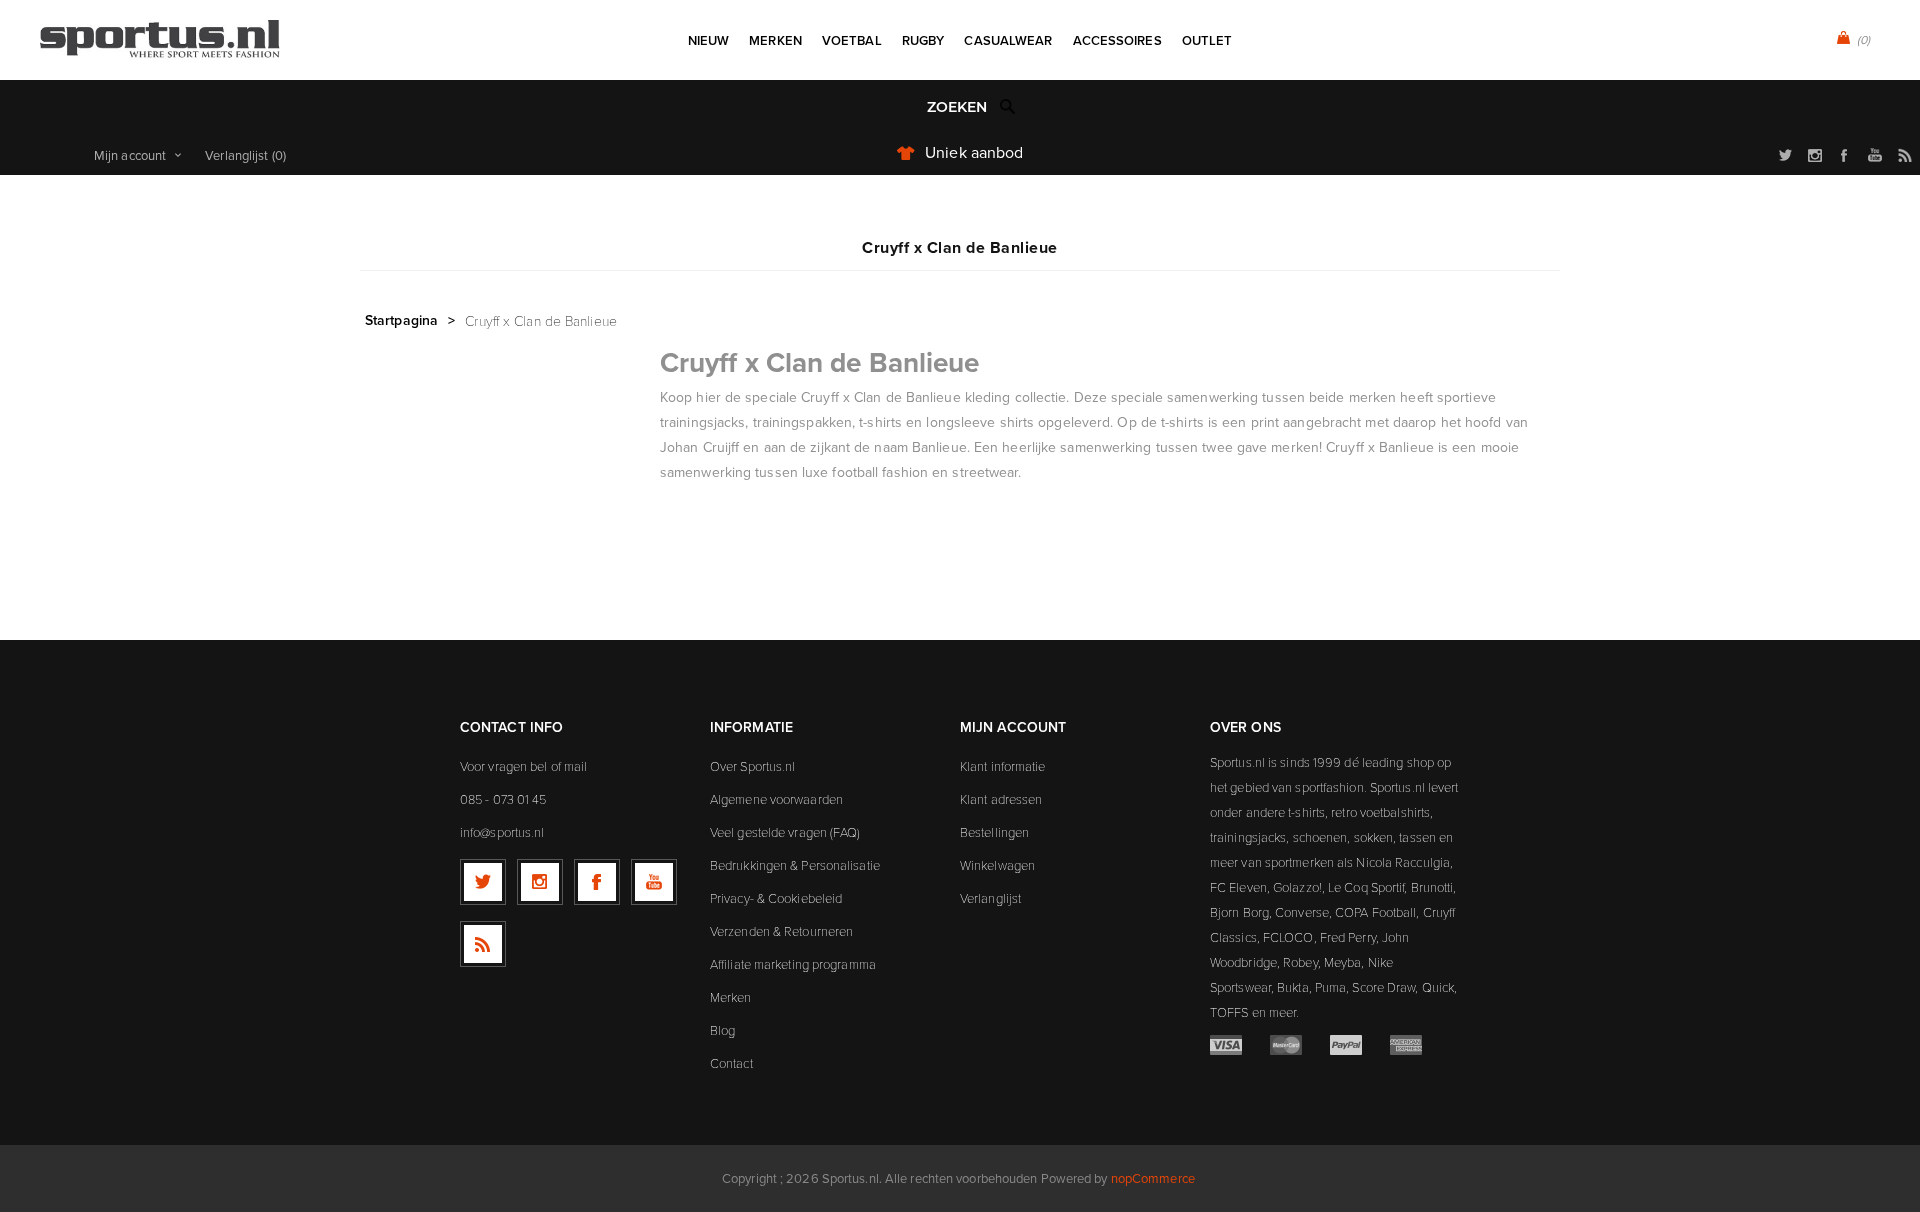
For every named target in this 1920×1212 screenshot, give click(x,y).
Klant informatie (1003, 766)
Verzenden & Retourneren (781, 931)
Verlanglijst (990, 898)
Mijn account (130, 155)
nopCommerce (1153, 1178)
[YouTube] (654, 882)
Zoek (1008, 106)
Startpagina (401, 320)
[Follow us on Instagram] (540, 882)
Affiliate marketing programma (793, 964)
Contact (731, 1063)
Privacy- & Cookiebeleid (776, 898)
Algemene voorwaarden (776, 799)
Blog (722, 1030)
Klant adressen (1001, 799)
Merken (731, 997)
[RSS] (483, 944)
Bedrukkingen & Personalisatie (795, 865)
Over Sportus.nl (753, 766)
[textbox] (939, 107)
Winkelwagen (997, 865)
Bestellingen (994, 832)
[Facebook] (597, 882)
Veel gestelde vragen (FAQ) (785, 832)
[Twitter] (483, 882)
